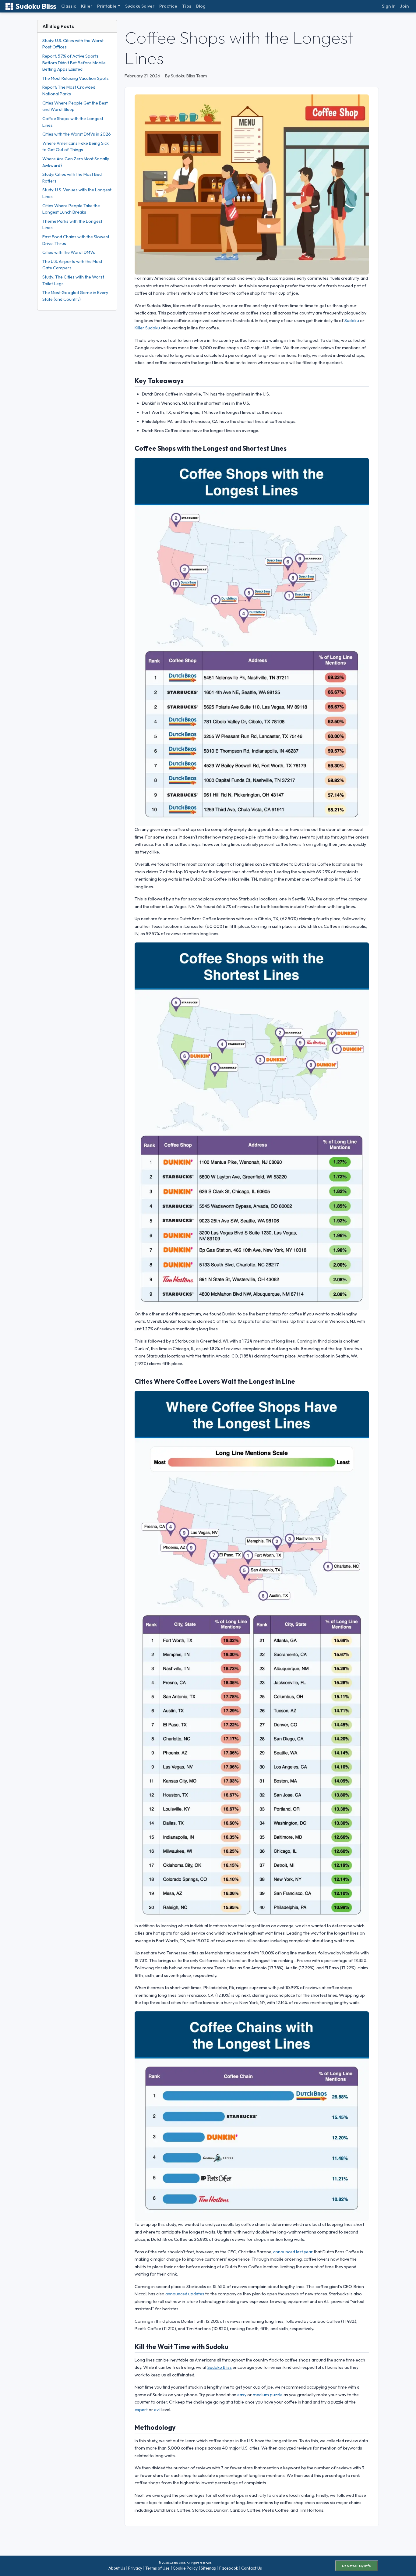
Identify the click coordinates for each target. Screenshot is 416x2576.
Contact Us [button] (252, 2568)
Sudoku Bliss (36, 6)
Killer (87, 6)
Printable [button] (107, 6)
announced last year (293, 2252)
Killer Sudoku (147, 328)
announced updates (185, 2294)
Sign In (389, 6)
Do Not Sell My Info (356, 2566)
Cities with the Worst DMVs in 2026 (77, 134)
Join (404, 6)
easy (242, 2395)
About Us (117, 2568)
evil (157, 2410)
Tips (187, 6)
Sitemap (208, 2568)
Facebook (229, 2568)
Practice (168, 6)
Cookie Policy (185, 2568)
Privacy (135, 2568)
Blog (201, 6)
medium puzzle (268, 2395)
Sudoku (352, 321)
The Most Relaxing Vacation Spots (76, 78)
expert (141, 2410)
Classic (69, 6)
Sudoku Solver (140, 6)
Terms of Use (157, 2568)
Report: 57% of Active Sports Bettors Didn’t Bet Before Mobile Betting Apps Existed (74, 63)
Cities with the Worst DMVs (69, 252)
